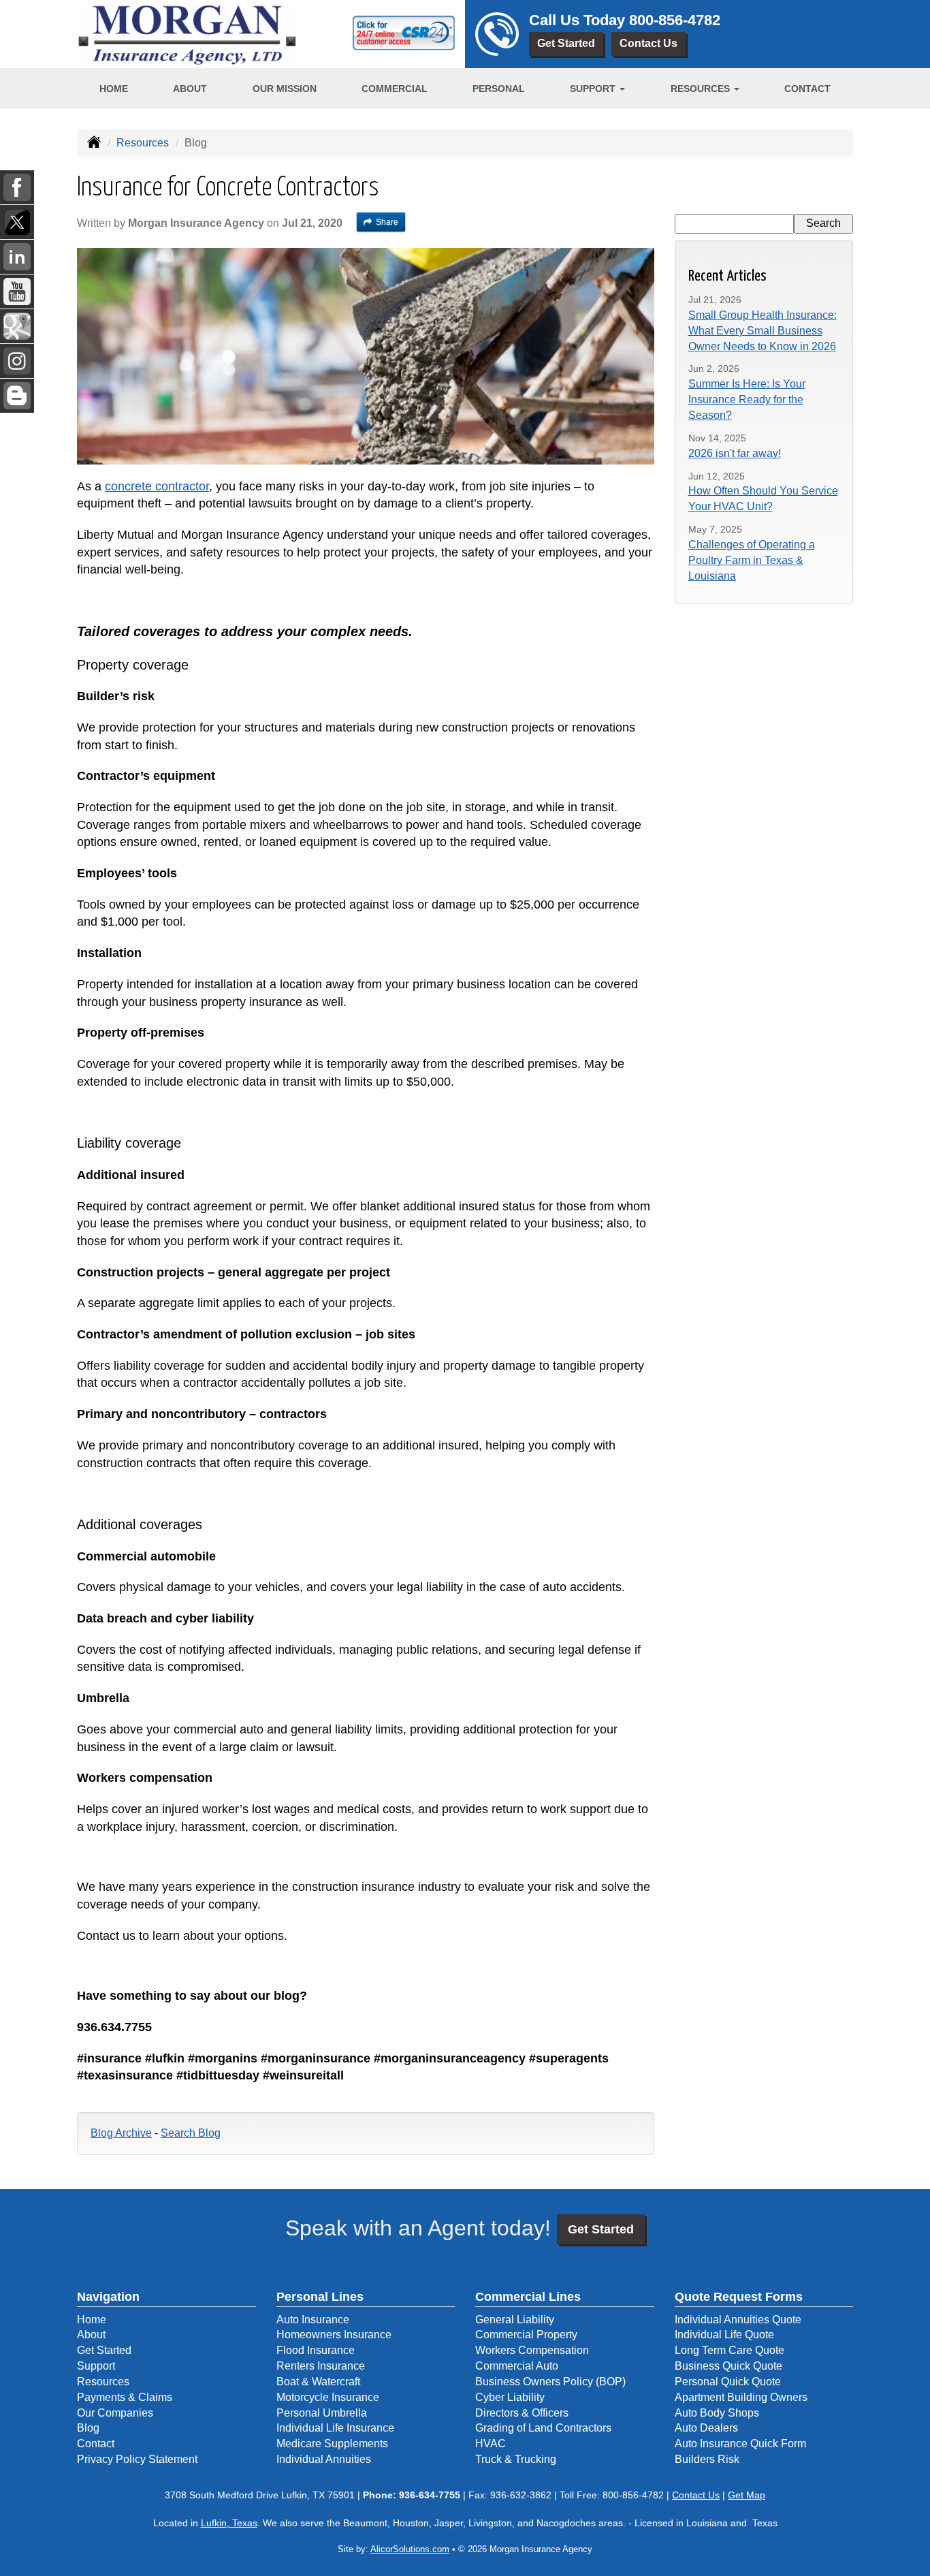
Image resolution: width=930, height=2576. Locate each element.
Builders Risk (707, 2459)
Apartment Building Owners (741, 2397)
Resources (143, 143)
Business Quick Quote (728, 2366)
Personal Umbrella (322, 2413)
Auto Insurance (313, 2320)
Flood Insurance (316, 2350)
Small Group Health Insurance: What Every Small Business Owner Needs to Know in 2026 (763, 331)
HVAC (491, 2444)
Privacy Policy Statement (137, 2459)
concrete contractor (157, 486)
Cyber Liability (510, 2397)
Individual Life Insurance (335, 2428)
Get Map (747, 2495)
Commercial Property (526, 2335)
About (190, 89)
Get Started (566, 43)
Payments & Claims (125, 2397)
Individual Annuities (324, 2459)
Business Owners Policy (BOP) (550, 2382)
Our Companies (115, 2413)
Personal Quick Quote (728, 2382)
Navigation (108, 2297)
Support (96, 2366)
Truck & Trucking (516, 2459)
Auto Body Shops (717, 2413)
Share (387, 222)
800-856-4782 (675, 20)
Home (114, 89)
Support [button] (594, 89)
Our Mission (285, 89)
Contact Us (648, 43)
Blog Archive (121, 2133)
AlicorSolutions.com (410, 2549)
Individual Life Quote (724, 2335)
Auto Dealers (706, 2428)
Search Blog (191, 2133)
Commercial (395, 89)
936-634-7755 (430, 2495)
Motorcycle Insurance (328, 2397)
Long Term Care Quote (729, 2350)
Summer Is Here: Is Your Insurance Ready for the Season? (747, 399)
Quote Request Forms (739, 2297)
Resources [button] (702, 89)
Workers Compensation (532, 2350)
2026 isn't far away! (735, 453)
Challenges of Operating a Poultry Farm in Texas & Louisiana (752, 560)
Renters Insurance (321, 2366)
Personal (499, 89)
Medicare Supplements (332, 2444)
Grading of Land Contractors (543, 2428)
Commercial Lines (528, 2297)
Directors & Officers (522, 2413)
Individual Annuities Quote (738, 2320)
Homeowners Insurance (334, 2335)
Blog (88, 2428)
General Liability (515, 2320)
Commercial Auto (517, 2366)
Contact (807, 89)
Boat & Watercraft (318, 2382)
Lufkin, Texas (229, 2523)
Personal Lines (320, 2297)
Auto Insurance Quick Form (740, 2444)
